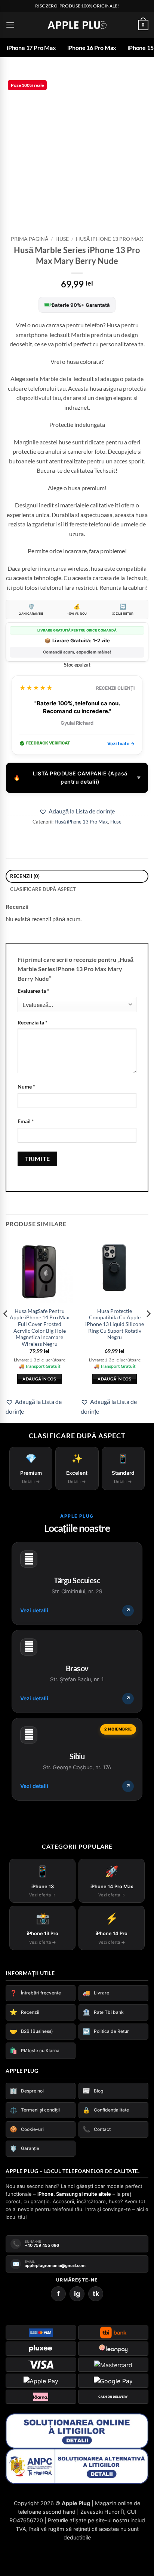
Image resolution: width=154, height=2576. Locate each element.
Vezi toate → (121, 748)
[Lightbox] (138, 83)
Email (26, 1126)
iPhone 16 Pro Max (92, 48)
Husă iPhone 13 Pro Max (110, 243)
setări (95, 2542)
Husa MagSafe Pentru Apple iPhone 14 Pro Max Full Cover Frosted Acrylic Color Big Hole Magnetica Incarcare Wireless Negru (39, 1332)
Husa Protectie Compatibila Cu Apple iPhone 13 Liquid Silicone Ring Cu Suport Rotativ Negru (115, 1329)
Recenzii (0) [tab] (25, 881)
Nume (26, 1091)
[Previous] (6, 1333)
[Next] (148, 1333)
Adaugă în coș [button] (39, 1383)
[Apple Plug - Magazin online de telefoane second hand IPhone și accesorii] (77, 25)
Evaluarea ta (33, 995)
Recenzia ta (33, 1027)
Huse (62, 243)
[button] (10, 25)
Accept (22, 2564)
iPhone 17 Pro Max (31, 48)
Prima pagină (30, 243)
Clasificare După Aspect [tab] (43, 894)
